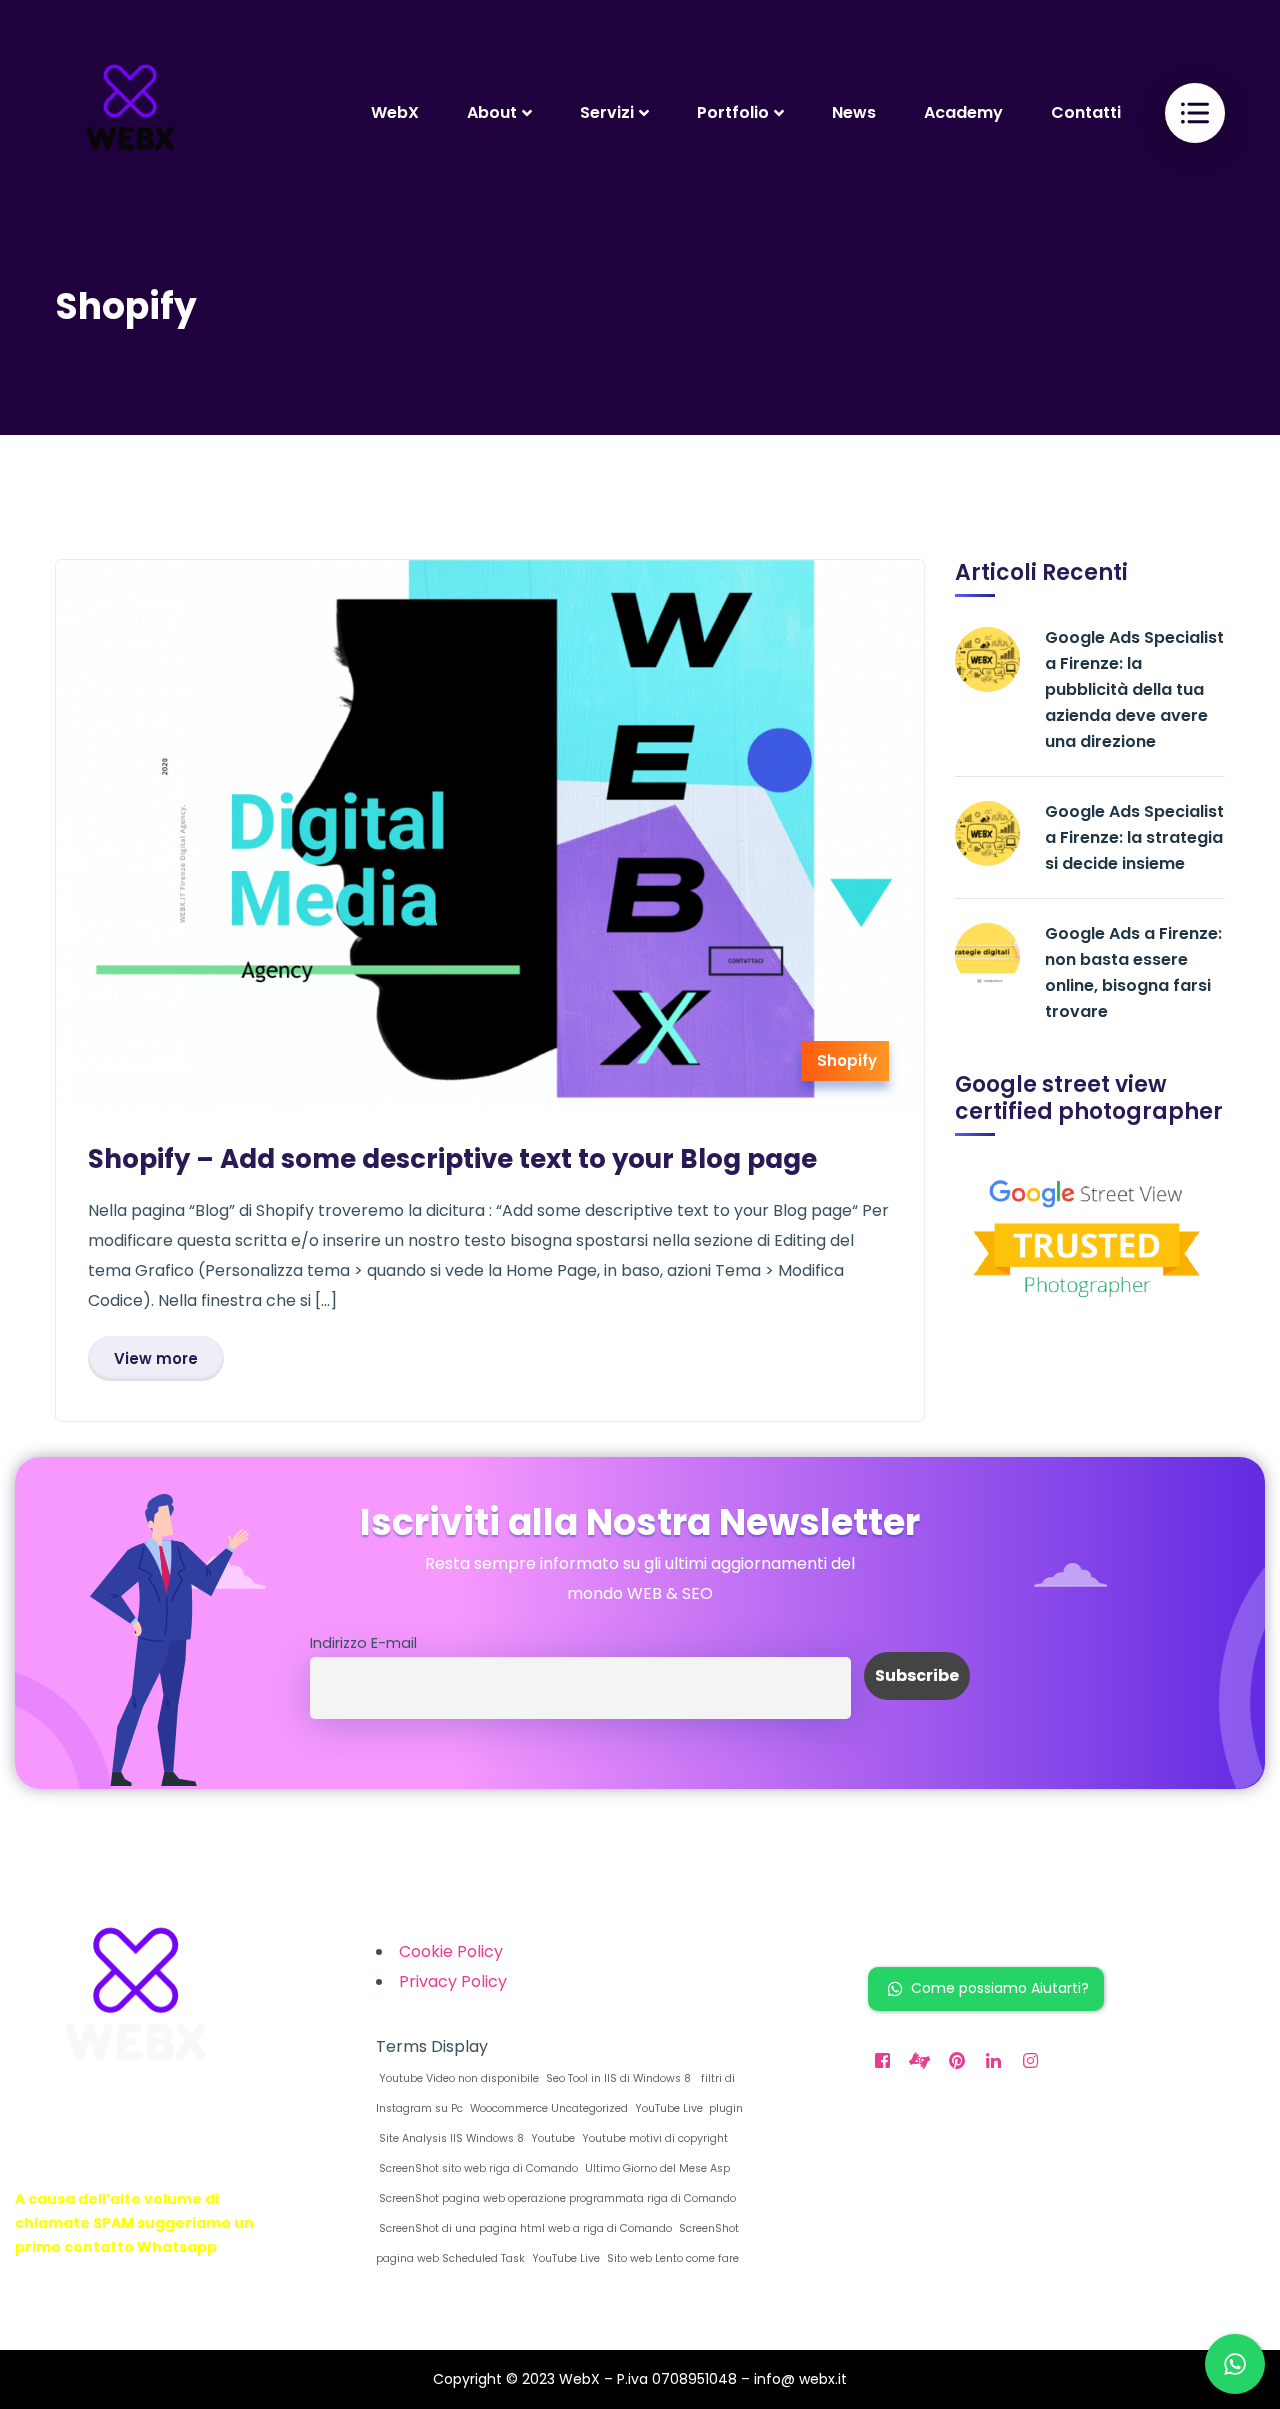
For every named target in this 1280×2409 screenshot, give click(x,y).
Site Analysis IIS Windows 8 (450, 2138)
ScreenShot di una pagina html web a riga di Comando (524, 2228)
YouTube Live (564, 2258)
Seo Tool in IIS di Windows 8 (617, 2078)
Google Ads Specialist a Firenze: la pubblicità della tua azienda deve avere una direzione (1134, 689)
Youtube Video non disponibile (457, 2078)
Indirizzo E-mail (363, 1643)
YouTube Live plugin (687, 2108)
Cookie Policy (451, 1951)
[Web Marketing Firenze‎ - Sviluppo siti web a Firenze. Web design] (130, 112)
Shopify (847, 1060)
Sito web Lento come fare (671, 2258)
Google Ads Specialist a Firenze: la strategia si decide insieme (1134, 837)
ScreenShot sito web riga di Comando (477, 2168)
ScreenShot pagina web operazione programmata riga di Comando (556, 2198)
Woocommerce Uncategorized (547, 2108)
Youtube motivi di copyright (653, 2138)
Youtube (551, 2138)
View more (156, 1358)
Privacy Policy (453, 1981)
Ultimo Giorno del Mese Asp (656, 2168)
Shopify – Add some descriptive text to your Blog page (452, 1159)
